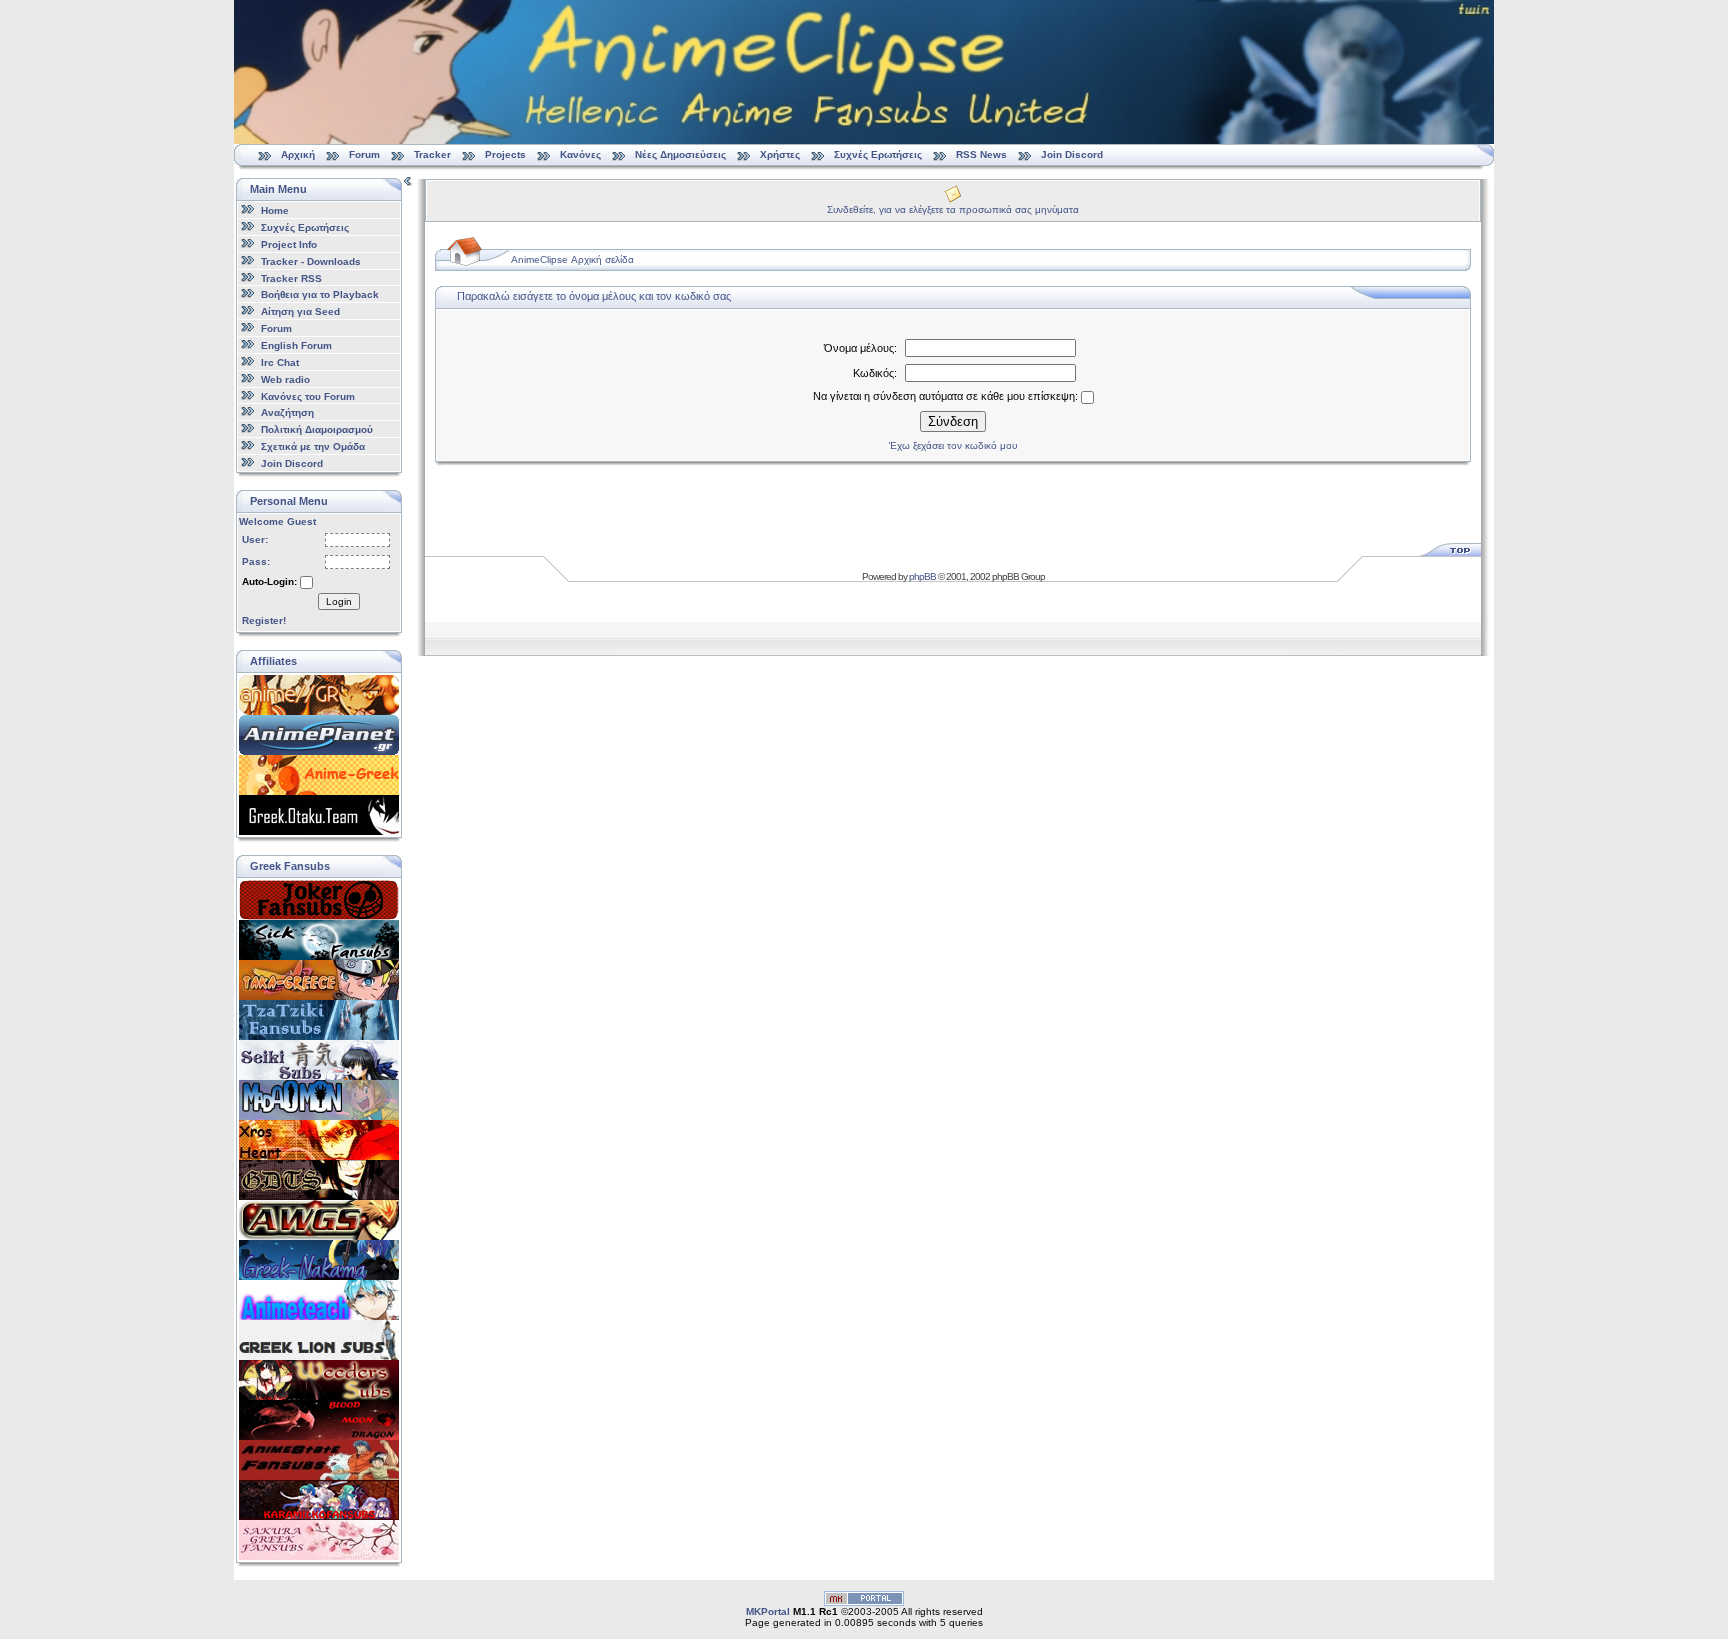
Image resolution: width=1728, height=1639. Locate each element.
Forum (364, 154)
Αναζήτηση (287, 412)
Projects (505, 154)
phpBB (922, 576)
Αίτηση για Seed (300, 311)
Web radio (285, 379)
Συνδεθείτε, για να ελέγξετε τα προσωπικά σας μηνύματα (953, 209)
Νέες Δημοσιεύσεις (680, 154)
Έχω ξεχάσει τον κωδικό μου (953, 445)
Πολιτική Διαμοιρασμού (317, 429)
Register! (264, 620)
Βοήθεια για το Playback (320, 294)
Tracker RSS (291, 277)
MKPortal (768, 1611)
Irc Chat (280, 362)
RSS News (981, 154)
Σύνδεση (953, 421)
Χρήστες (780, 154)
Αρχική (298, 154)
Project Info (289, 244)
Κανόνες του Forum (308, 395)
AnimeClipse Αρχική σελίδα (572, 259)
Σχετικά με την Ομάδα (313, 446)
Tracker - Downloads (311, 261)
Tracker (432, 154)
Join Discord (1072, 154)
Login (339, 601)
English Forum (296, 345)
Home (275, 210)
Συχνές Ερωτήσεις (879, 154)
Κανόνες (580, 154)
